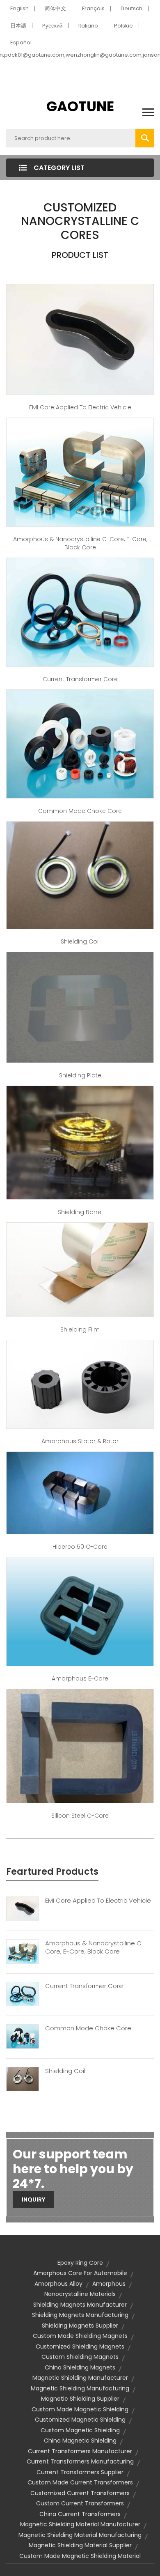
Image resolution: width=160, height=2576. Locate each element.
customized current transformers (80, 2493)
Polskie (123, 26)
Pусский (52, 26)
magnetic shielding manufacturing (80, 2388)
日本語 (18, 26)
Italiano (88, 26)
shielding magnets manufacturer (80, 2305)
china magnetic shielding (80, 2441)
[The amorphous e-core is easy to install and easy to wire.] (80, 1611)
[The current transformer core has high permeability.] (80, 612)
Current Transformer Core (80, 679)
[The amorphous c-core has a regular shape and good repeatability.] (80, 1492)
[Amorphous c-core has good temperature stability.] (80, 471)
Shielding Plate (80, 1075)
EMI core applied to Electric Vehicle (80, 407)
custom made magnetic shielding (80, 2409)
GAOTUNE (80, 106)
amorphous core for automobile (80, 2273)
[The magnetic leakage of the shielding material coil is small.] (80, 875)
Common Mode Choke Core (80, 811)
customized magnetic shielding (80, 2420)
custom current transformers (80, 2503)
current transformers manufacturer (80, 2451)
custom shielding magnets (80, 2357)
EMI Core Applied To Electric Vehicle (98, 1901)
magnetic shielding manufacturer (80, 2378)
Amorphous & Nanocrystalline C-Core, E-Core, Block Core (80, 543)
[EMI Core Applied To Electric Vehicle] (23, 1908)
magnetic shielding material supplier (80, 2545)
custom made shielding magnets (80, 2336)
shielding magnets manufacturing (80, 2315)
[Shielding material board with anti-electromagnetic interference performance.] (80, 1007)
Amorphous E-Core (80, 1678)
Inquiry (33, 2199)
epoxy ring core (80, 2263)
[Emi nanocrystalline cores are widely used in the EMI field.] (80, 339)
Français (93, 8)
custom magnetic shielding (80, 2430)
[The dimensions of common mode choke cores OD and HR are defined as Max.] (80, 744)
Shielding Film (80, 1329)
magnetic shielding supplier (80, 2399)
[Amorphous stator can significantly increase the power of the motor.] (80, 1384)
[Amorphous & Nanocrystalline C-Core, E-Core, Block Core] (23, 1951)
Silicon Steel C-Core (80, 1816)
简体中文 (55, 8)
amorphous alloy (58, 2284)
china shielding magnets (80, 2367)
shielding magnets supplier (80, 2326)
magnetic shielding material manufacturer (80, 2524)
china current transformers (80, 2514)
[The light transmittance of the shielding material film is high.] (80, 1269)
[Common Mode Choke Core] (23, 2036)
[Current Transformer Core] (23, 1993)
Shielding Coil (80, 941)
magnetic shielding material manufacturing (80, 2535)
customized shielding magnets (80, 2346)
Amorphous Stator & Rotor (80, 1441)
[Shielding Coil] (23, 2078)
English (19, 8)
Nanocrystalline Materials (80, 2294)
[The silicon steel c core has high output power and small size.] (80, 1745)
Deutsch (131, 8)
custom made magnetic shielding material (80, 2556)
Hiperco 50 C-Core (80, 1547)
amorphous (109, 2284)
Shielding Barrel (80, 1212)
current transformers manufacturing (80, 2461)
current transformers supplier (80, 2472)
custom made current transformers (80, 2482)
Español (21, 42)
